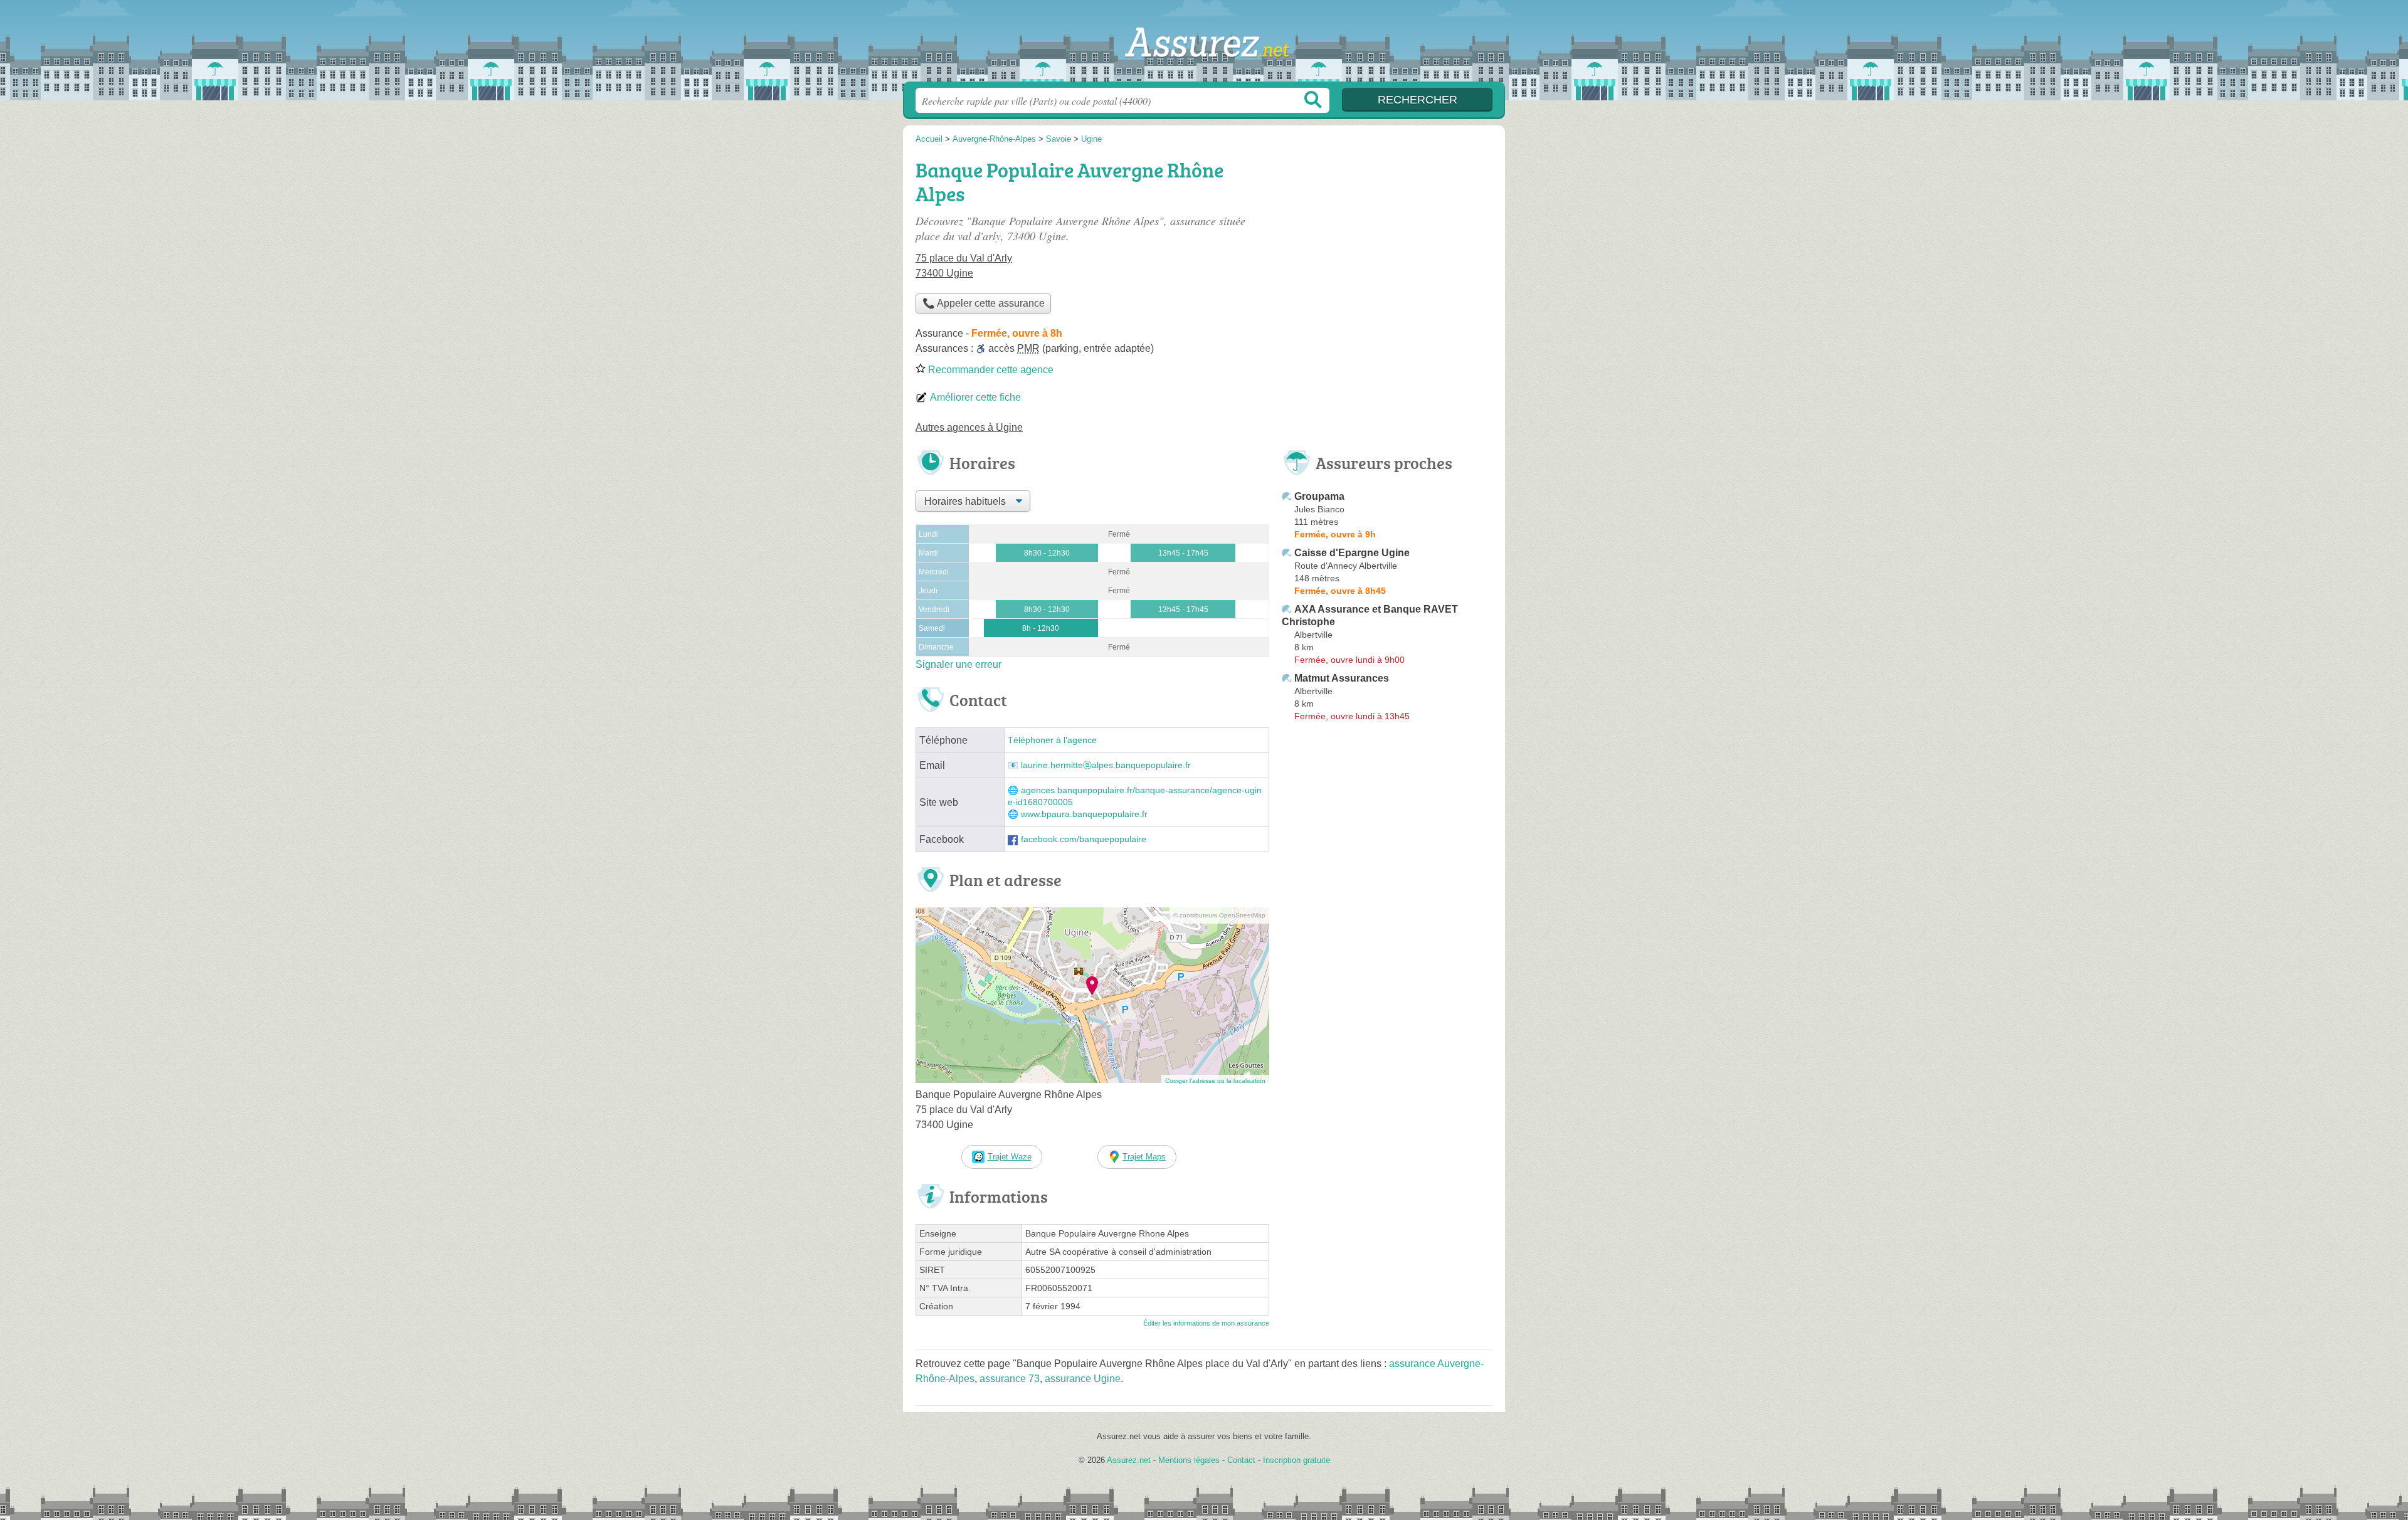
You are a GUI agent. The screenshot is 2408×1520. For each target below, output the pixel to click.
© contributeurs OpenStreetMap (1219, 915)
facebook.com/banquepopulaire (1084, 839)
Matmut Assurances (1342, 678)
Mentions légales (1189, 1460)
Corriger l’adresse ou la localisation (1215, 1081)
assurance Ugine (1083, 1379)
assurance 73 (1010, 1379)
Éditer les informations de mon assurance (1206, 1323)
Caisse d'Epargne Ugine (1352, 553)
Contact (1241, 1460)
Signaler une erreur (958, 664)
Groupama (1319, 496)
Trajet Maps (1144, 1157)
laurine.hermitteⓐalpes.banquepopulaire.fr (1106, 765)
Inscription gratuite (1296, 1460)
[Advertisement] (1387, 242)
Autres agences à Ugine (969, 427)
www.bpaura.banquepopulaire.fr (1084, 814)
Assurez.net (1204, 45)
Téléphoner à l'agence (1052, 740)
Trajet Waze (1010, 1157)
